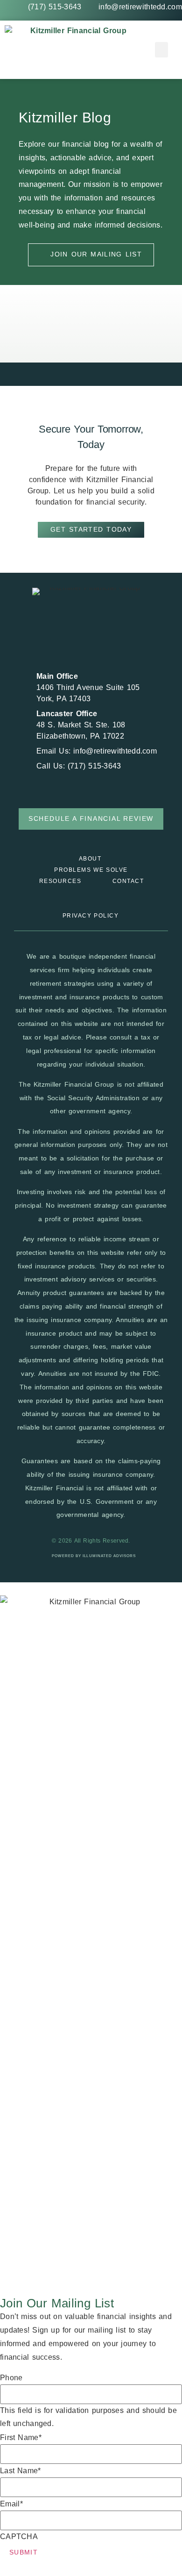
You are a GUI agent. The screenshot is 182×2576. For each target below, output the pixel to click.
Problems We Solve (91, 870)
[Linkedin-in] (100, 638)
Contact (128, 881)
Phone (11, 2378)
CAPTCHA (19, 2537)
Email (11, 2504)
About (90, 859)
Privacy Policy (91, 916)
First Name (21, 2438)
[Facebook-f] (82, 638)
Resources (60, 881)
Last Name (21, 2471)
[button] (161, 50)
